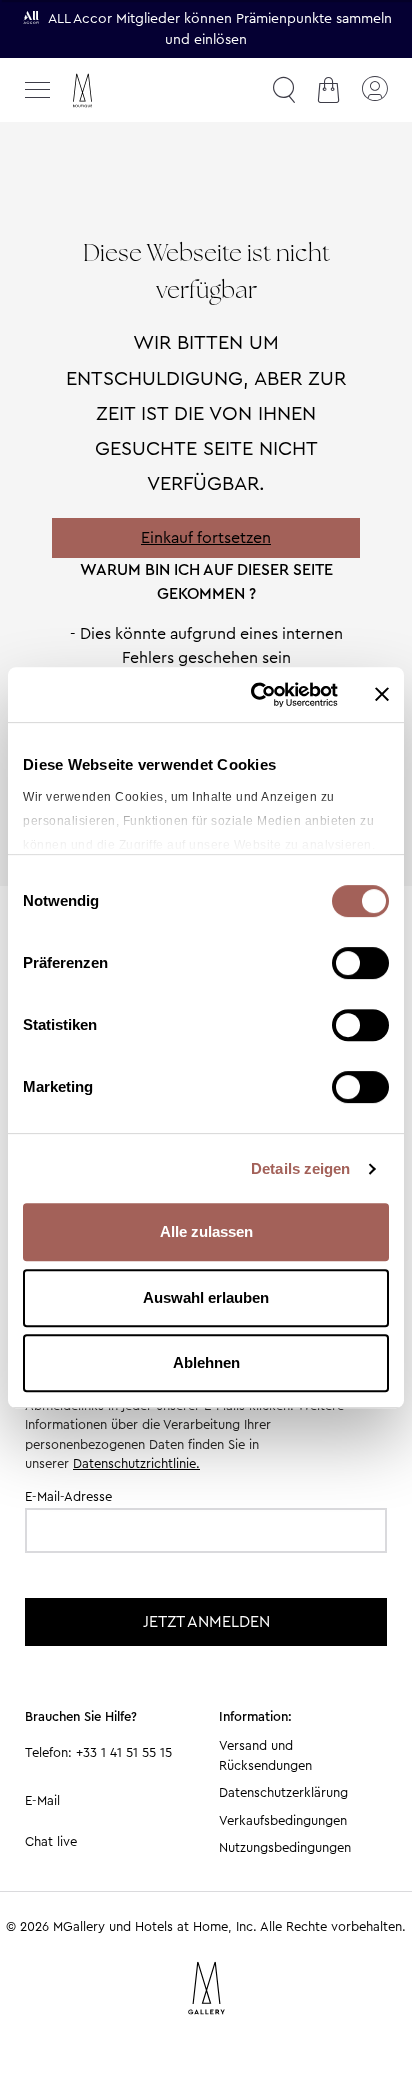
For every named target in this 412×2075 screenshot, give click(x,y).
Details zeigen (300, 1168)
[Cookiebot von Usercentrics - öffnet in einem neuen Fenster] (255, 695)
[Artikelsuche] (284, 90)
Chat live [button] (51, 1841)
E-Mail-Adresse (68, 1496)
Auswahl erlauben (206, 1297)
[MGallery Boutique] (125, 90)
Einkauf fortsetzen (206, 537)
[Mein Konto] (374, 90)
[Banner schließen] (382, 694)
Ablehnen (206, 1362)
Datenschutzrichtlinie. (136, 1463)
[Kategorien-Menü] (38, 90)
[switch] (360, 965)
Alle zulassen (206, 1231)
